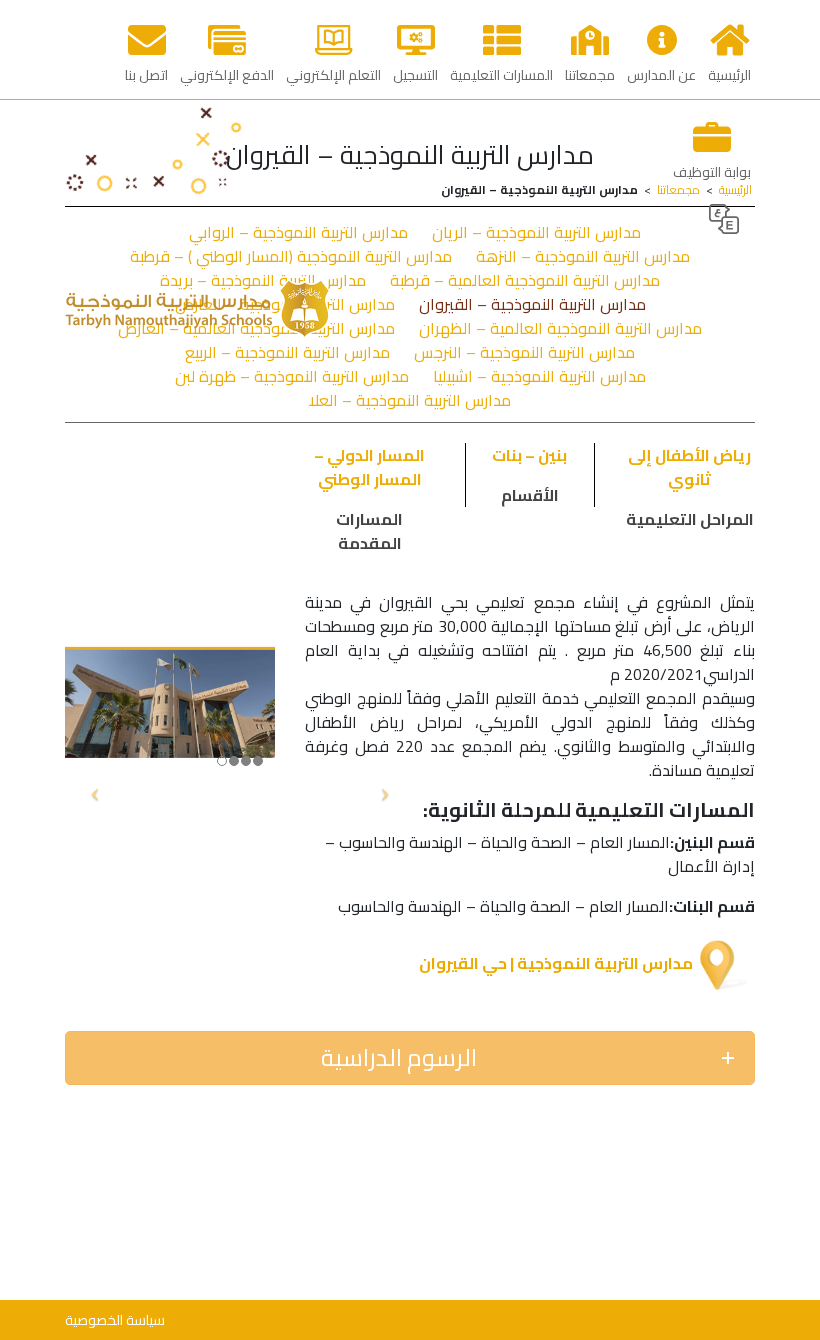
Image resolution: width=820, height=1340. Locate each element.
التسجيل (415, 75)
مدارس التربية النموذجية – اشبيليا (539, 376)
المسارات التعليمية (501, 75)
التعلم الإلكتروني (333, 75)
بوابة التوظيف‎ (712, 172)
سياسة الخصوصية (115, 1320)
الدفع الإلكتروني (227, 75)
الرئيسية (729, 75)
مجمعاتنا (590, 75)
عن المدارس (661, 75)
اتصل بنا (146, 75)
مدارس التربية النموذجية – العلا (410, 400)
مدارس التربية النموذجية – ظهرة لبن (292, 376)
